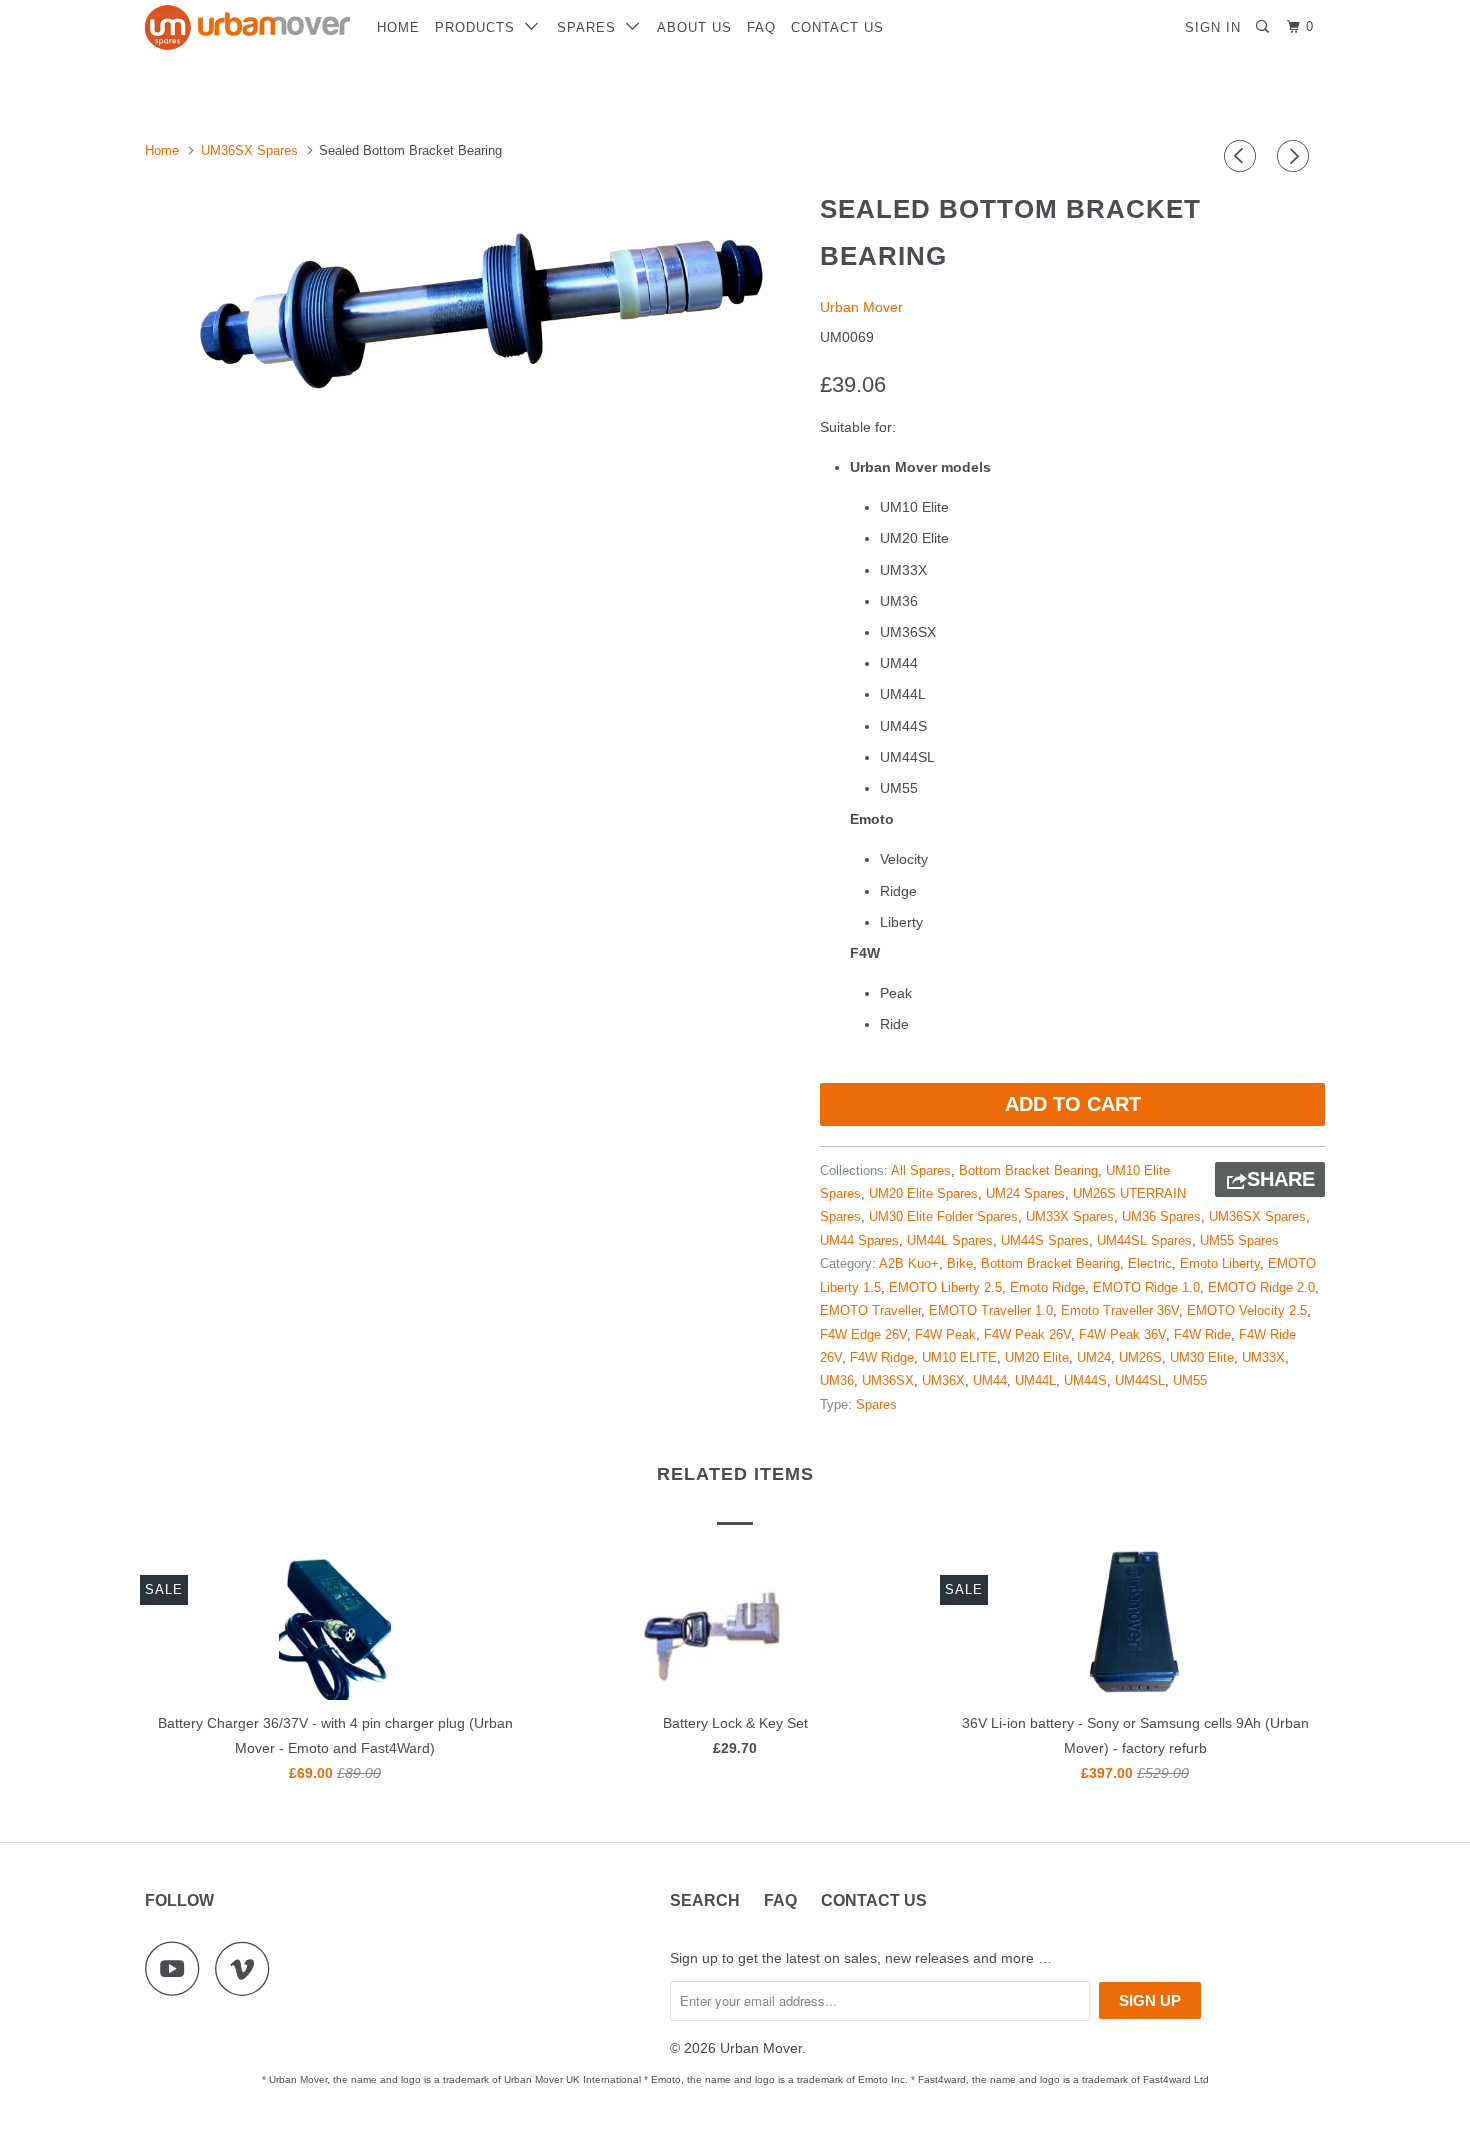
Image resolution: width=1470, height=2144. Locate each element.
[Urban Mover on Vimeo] (247, 1968)
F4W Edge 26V (863, 1334)
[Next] (1296, 156)
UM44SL (1140, 1380)
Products (480, 27)
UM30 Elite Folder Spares (943, 1216)
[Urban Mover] (247, 27)
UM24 (1094, 1357)
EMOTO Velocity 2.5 (1247, 1310)
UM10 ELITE (959, 1357)
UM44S (1085, 1380)
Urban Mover (861, 307)
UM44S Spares (1045, 1240)
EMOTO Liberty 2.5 (945, 1287)
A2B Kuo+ (909, 1263)
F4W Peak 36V (1122, 1334)
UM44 (990, 1380)
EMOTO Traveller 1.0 (991, 1310)
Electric (1150, 1263)
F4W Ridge (882, 1357)
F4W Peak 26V (1027, 1334)
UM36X (943, 1380)
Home (398, 27)
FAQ (761, 27)
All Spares (921, 1170)
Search (705, 1900)
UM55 (1190, 1380)
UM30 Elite (1202, 1357)
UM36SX (888, 1380)
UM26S (1140, 1357)
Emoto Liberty (1220, 1263)
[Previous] (1243, 156)
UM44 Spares (859, 1240)
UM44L (1035, 1380)
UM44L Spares (950, 1240)
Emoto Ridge (1047, 1287)
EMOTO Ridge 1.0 (1146, 1287)
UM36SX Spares (1257, 1216)
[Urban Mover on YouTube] (178, 1968)
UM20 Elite (1037, 1357)
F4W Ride (1202, 1334)
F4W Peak (945, 1334)
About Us (694, 27)
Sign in (1213, 27)
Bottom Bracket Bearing (1028, 1170)
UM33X (1263, 1357)
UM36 (837, 1380)
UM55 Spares (1239, 1240)
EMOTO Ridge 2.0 (1261, 1287)
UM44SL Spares (1144, 1240)
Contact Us (837, 27)
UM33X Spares (1070, 1216)
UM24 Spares (1025, 1193)
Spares (591, 27)
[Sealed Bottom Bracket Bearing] (472, 305)
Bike (960, 1263)
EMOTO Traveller (870, 1310)
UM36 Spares (1161, 1216)
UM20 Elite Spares (923, 1193)
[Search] (1264, 27)
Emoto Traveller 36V (1120, 1310)
